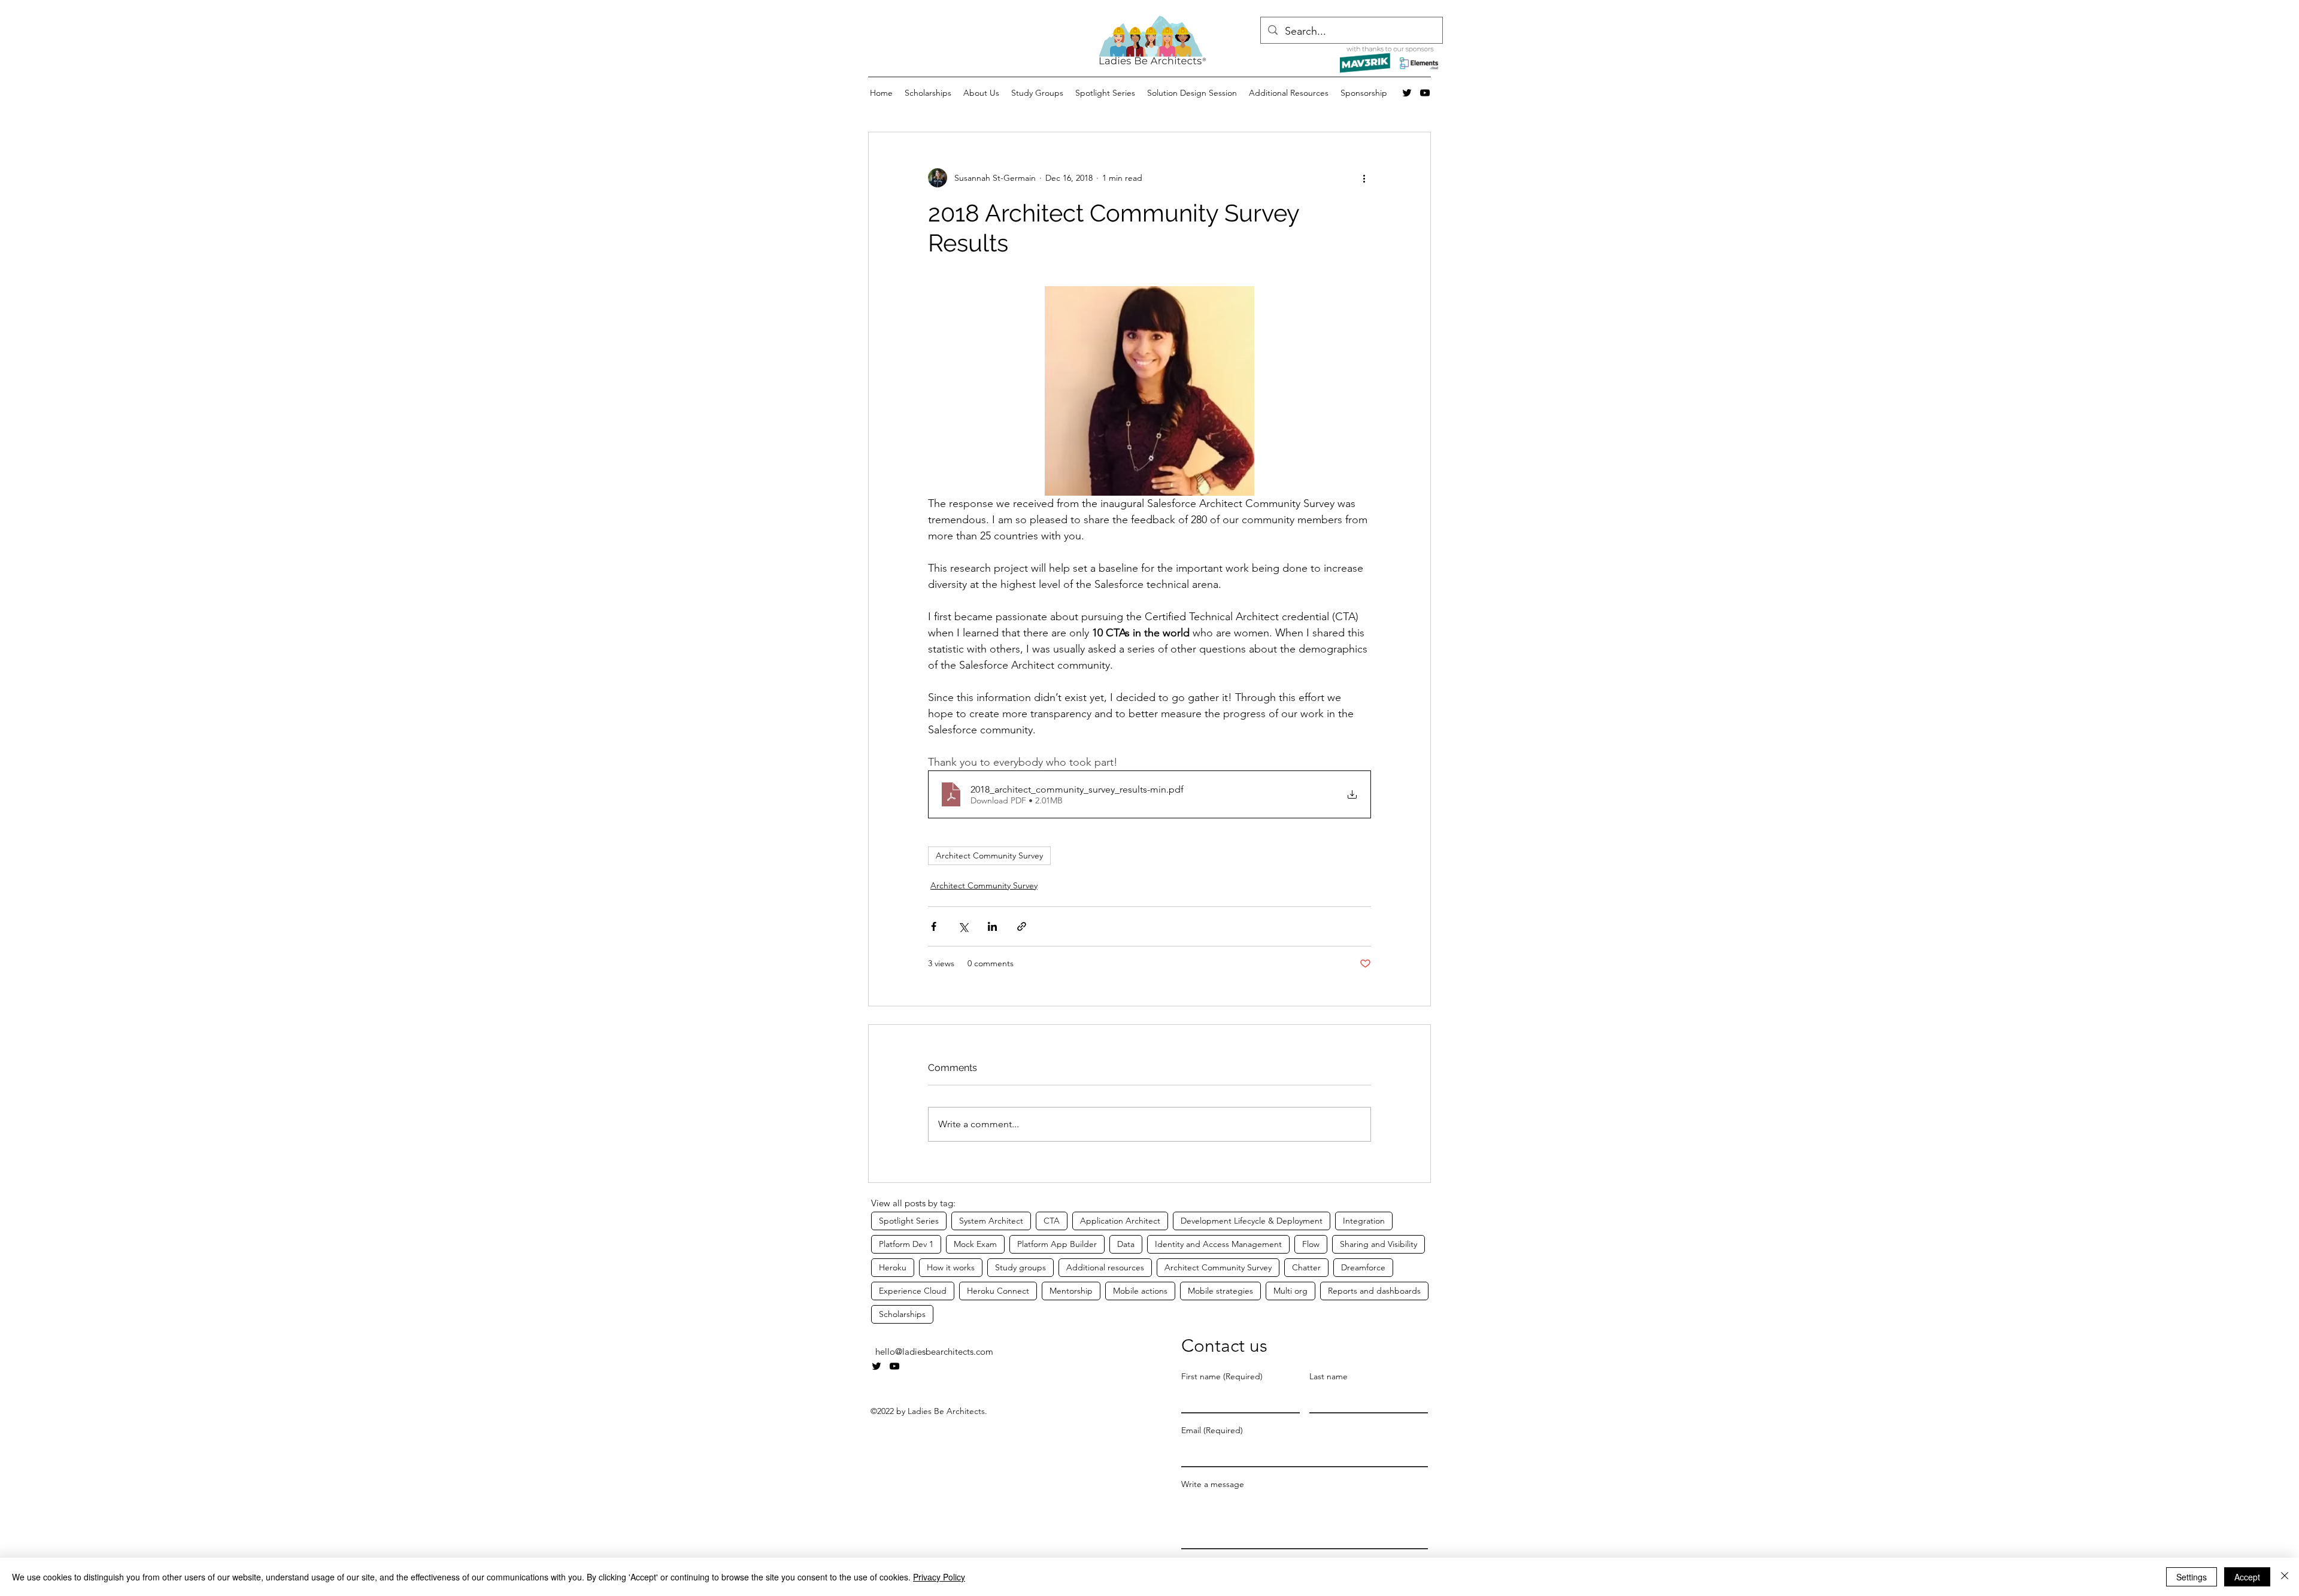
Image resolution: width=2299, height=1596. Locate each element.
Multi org (1290, 1291)
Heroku (893, 1267)
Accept (2247, 1577)
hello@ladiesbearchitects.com (934, 1351)
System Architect (991, 1221)
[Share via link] (1022, 926)
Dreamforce (1363, 1267)
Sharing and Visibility (1379, 1244)
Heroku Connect (998, 1291)
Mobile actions (1140, 1291)
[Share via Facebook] (934, 926)
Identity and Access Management (1218, 1244)
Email (1212, 1430)
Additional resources (1105, 1267)
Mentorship (1071, 1291)
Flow (1311, 1244)
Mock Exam (975, 1244)
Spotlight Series (909, 1221)
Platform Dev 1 (906, 1244)
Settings (2192, 1577)
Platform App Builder (1057, 1244)
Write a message (1213, 1484)
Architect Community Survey (989, 855)
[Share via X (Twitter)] (963, 926)
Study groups (1020, 1267)
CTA (1052, 1221)
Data (1126, 1244)
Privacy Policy (939, 1577)
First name (1222, 1377)
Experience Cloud (913, 1291)
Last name (1329, 1377)
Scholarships (902, 1314)
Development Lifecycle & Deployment (1252, 1221)
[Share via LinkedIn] (992, 926)
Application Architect (1120, 1221)
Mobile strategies (1220, 1291)
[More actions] (1364, 178)
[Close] (2285, 1577)
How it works (951, 1267)
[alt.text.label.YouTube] (1425, 93)
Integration (1364, 1221)
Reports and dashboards (1374, 1291)
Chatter (1306, 1267)
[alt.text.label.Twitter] (1407, 93)
